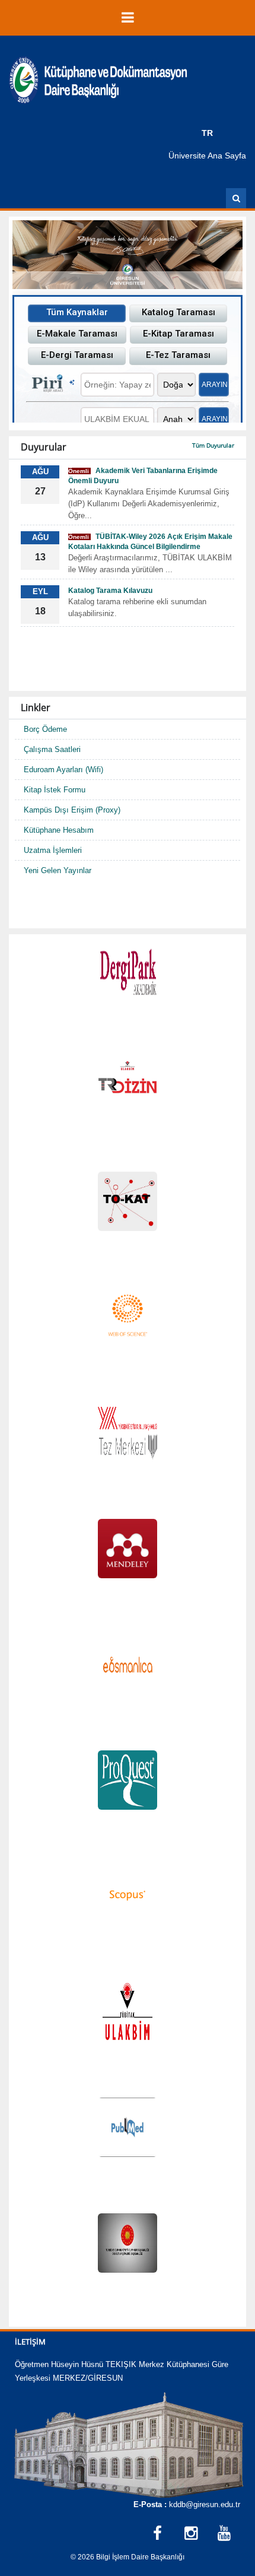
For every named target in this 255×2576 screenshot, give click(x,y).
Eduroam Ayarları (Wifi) (63, 770)
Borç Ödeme (45, 729)
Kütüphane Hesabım (59, 830)
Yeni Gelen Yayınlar (58, 870)
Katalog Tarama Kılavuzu (110, 591)
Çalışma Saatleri (52, 749)
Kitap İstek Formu (55, 790)
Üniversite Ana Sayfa (207, 156)
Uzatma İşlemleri (53, 850)
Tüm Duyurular (213, 445)
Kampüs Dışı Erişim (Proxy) (72, 810)
